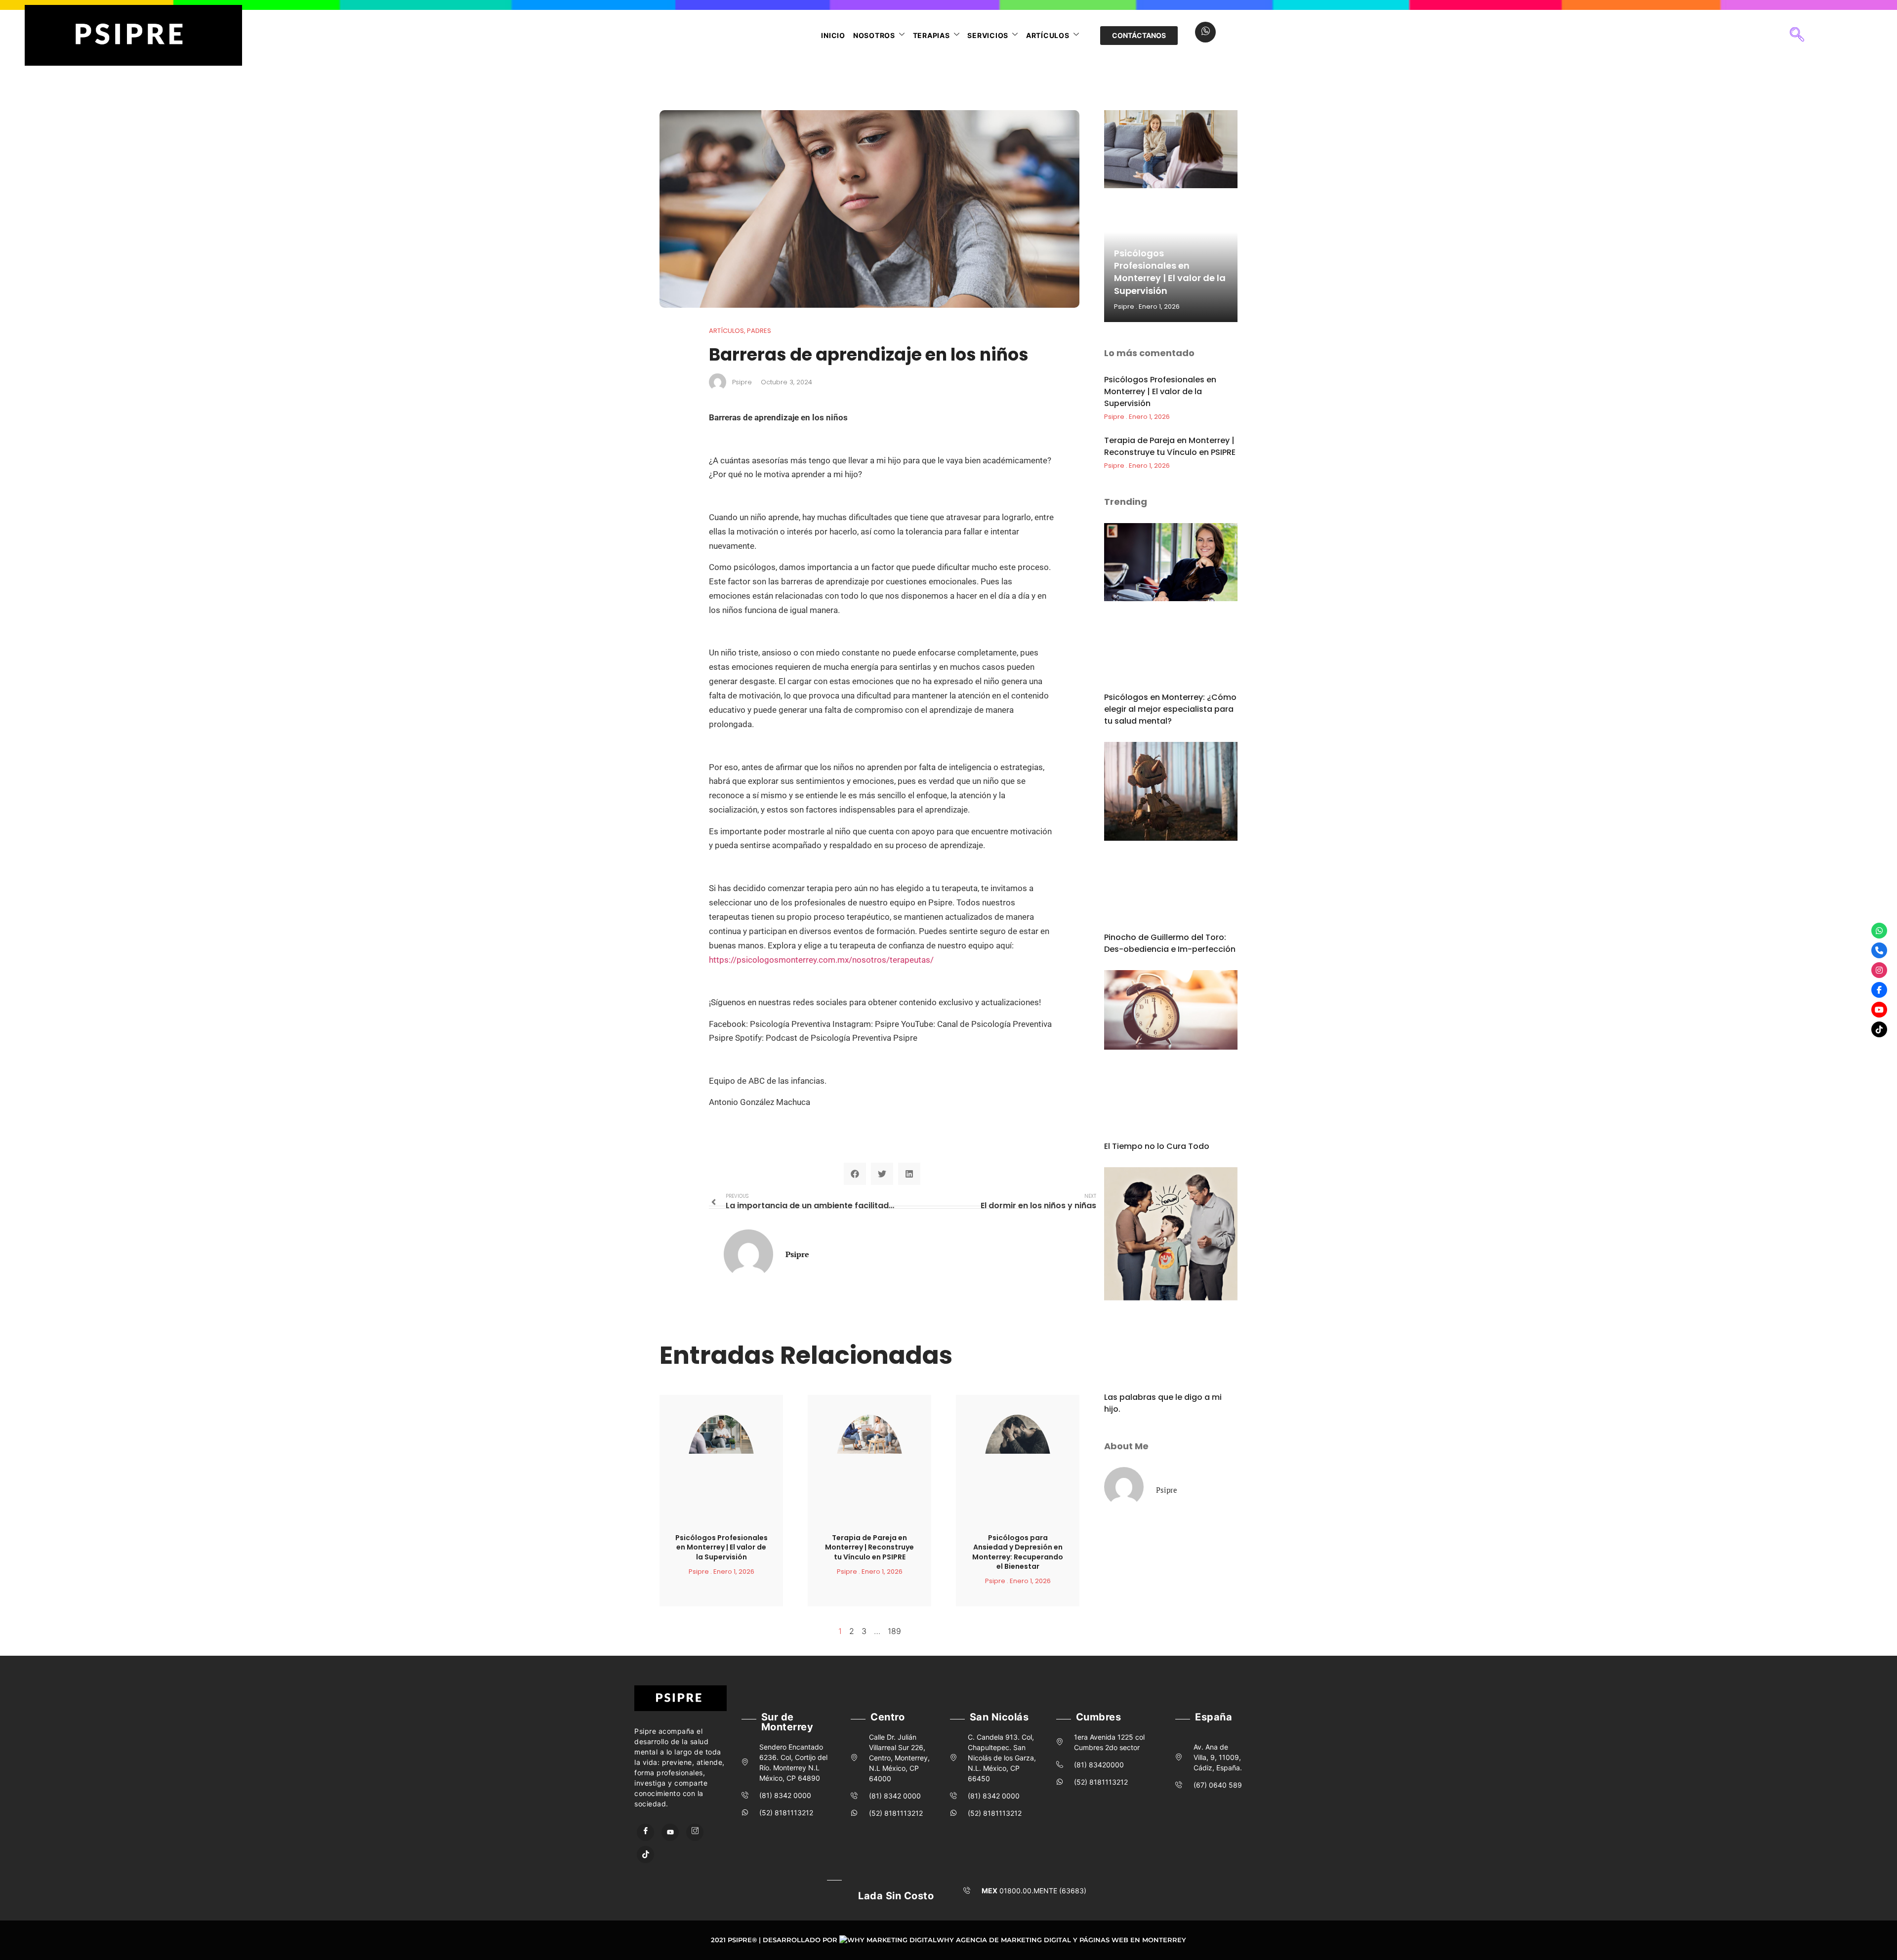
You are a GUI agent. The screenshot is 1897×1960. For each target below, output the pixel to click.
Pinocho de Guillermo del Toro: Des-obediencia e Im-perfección (1170, 943)
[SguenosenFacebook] (1879, 990)
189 (894, 1631)
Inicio (833, 35)
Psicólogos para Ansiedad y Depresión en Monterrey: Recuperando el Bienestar (1018, 1552)
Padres (759, 331)
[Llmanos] (1879, 950)
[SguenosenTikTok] (1879, 1029)
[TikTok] (645, 1855)
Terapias (931, 35)
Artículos (1048, 35)
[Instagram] (695, 1832)
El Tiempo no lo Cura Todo (1157, 1146)
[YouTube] (670, 1832)
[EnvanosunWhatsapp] (1879, 931)
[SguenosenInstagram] (1879, 970)
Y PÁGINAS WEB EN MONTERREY (1130, 1940)
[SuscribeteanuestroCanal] (1879, 1010)
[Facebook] (645, 1832)
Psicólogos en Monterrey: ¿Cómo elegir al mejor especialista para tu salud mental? (1170, 709)
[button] (1797, 36)
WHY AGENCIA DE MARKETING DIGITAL (1004, 1940)
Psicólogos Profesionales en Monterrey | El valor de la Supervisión (722, 1547)
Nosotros (874, 35)
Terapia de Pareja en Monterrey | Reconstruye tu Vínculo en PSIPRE (869, 1547)
